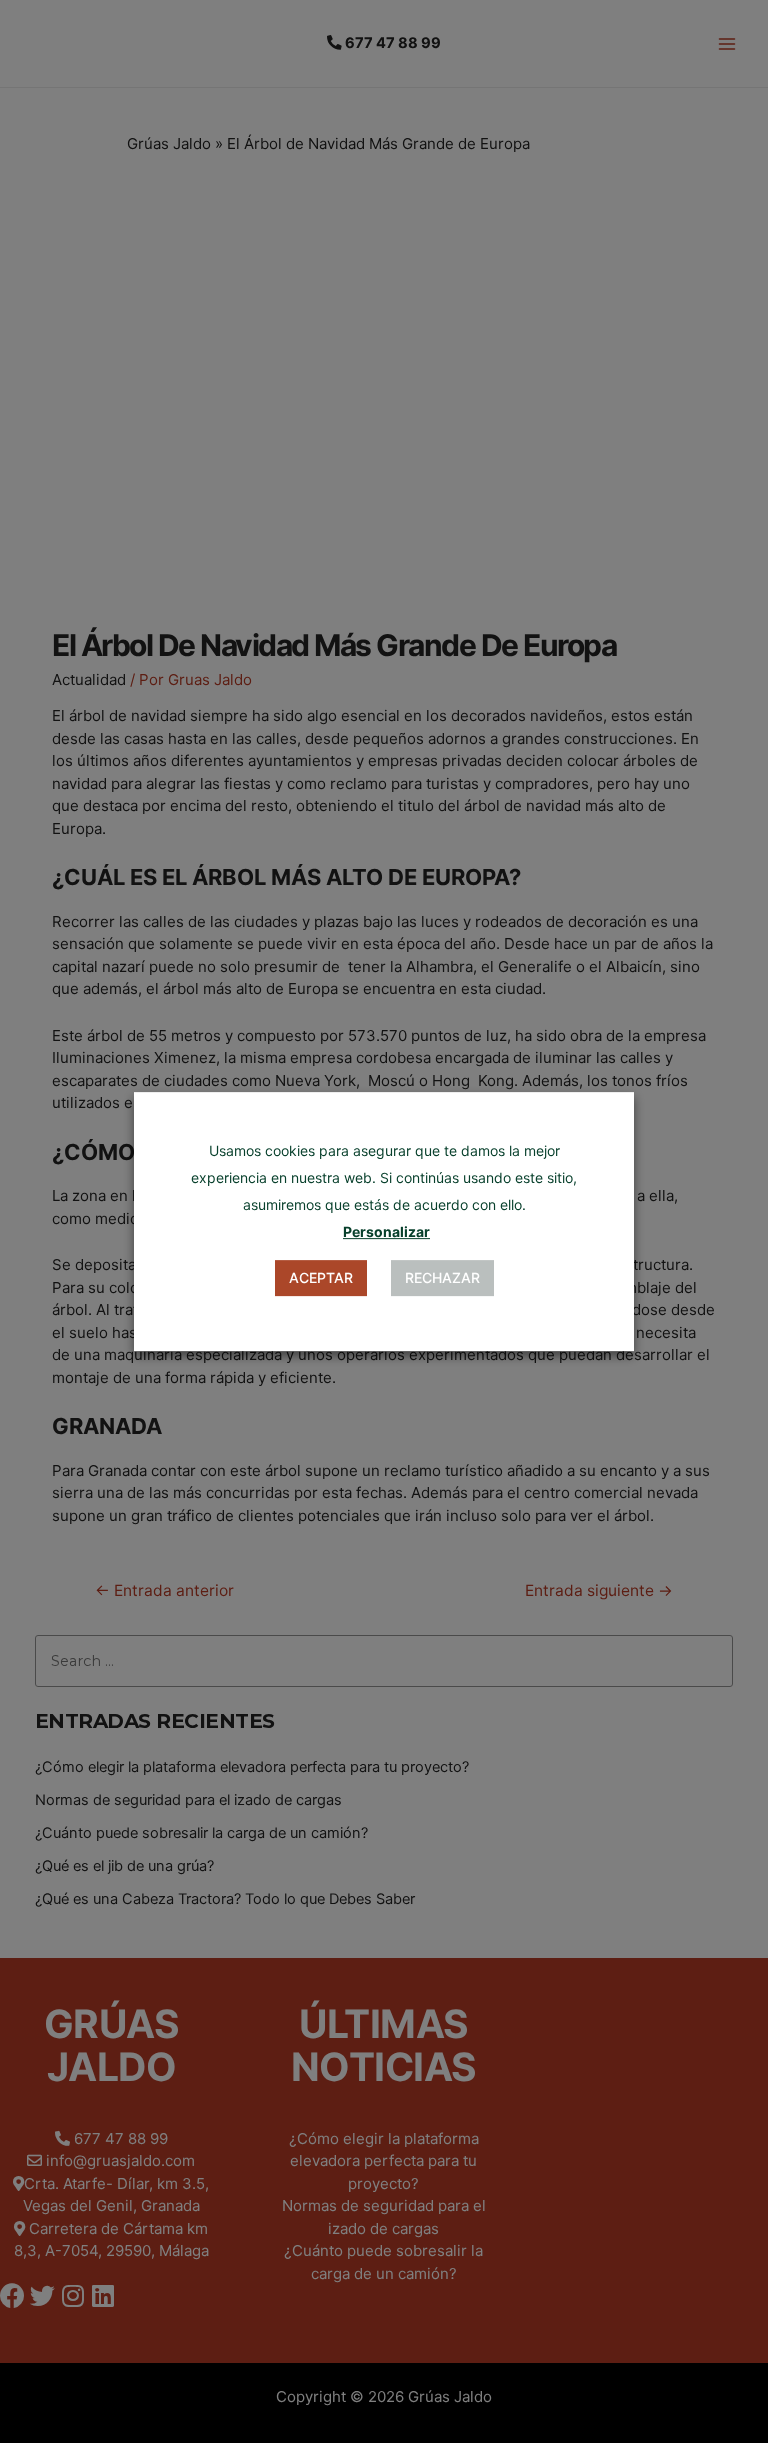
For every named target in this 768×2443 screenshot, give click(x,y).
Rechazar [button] (442, 1277)
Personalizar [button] (386, 1231)
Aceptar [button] (321, 1277)
